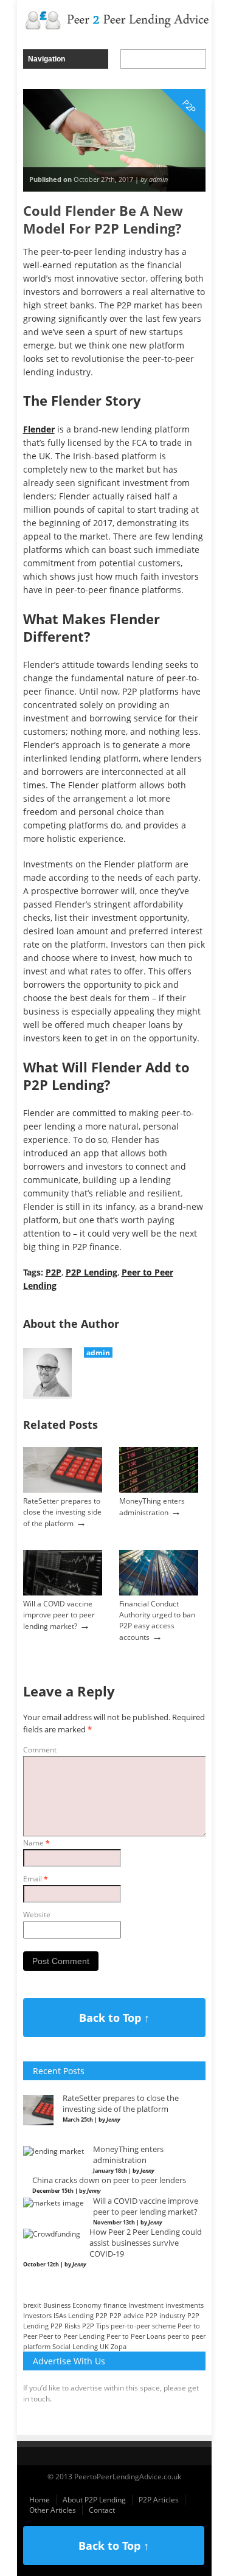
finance (115, 2305)
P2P (54, 1272)
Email (36, 1879)
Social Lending (75, 2346)
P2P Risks (65, 2326)
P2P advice (126, 2315)
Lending (81, 2315)
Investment (146, 2305)
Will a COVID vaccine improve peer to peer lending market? (59, 1615)
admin (98, 1352)
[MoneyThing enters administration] (159, 1490)
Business (57, 2305)
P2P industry (165, 2315)
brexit (32, 2305)
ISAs (60, 2315)
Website (37, 1915)
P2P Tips (95, 2326)
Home (40, 2500)
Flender (39, 429)
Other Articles (53, 2510)
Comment (40, 1750)
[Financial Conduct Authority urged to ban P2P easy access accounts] (159, 1593)
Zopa (119, 2346)
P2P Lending (92, 1272)
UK (104, 2346)
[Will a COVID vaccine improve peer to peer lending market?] (63, 1593)
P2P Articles (159, 2500)
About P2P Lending (94, 2500)
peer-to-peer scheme (143, 2326)
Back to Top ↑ (114, 2018)
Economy (87, 2305)
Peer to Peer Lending (72, 2336)
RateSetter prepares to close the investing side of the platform (62, 1512)
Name (36, 1843)
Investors (37, 2315)
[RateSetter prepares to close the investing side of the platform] (63, 1490)
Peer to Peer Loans (136, 2336)
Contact (102, 2510)
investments (185, 2305)
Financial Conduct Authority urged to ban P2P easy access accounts (157, 1620)
